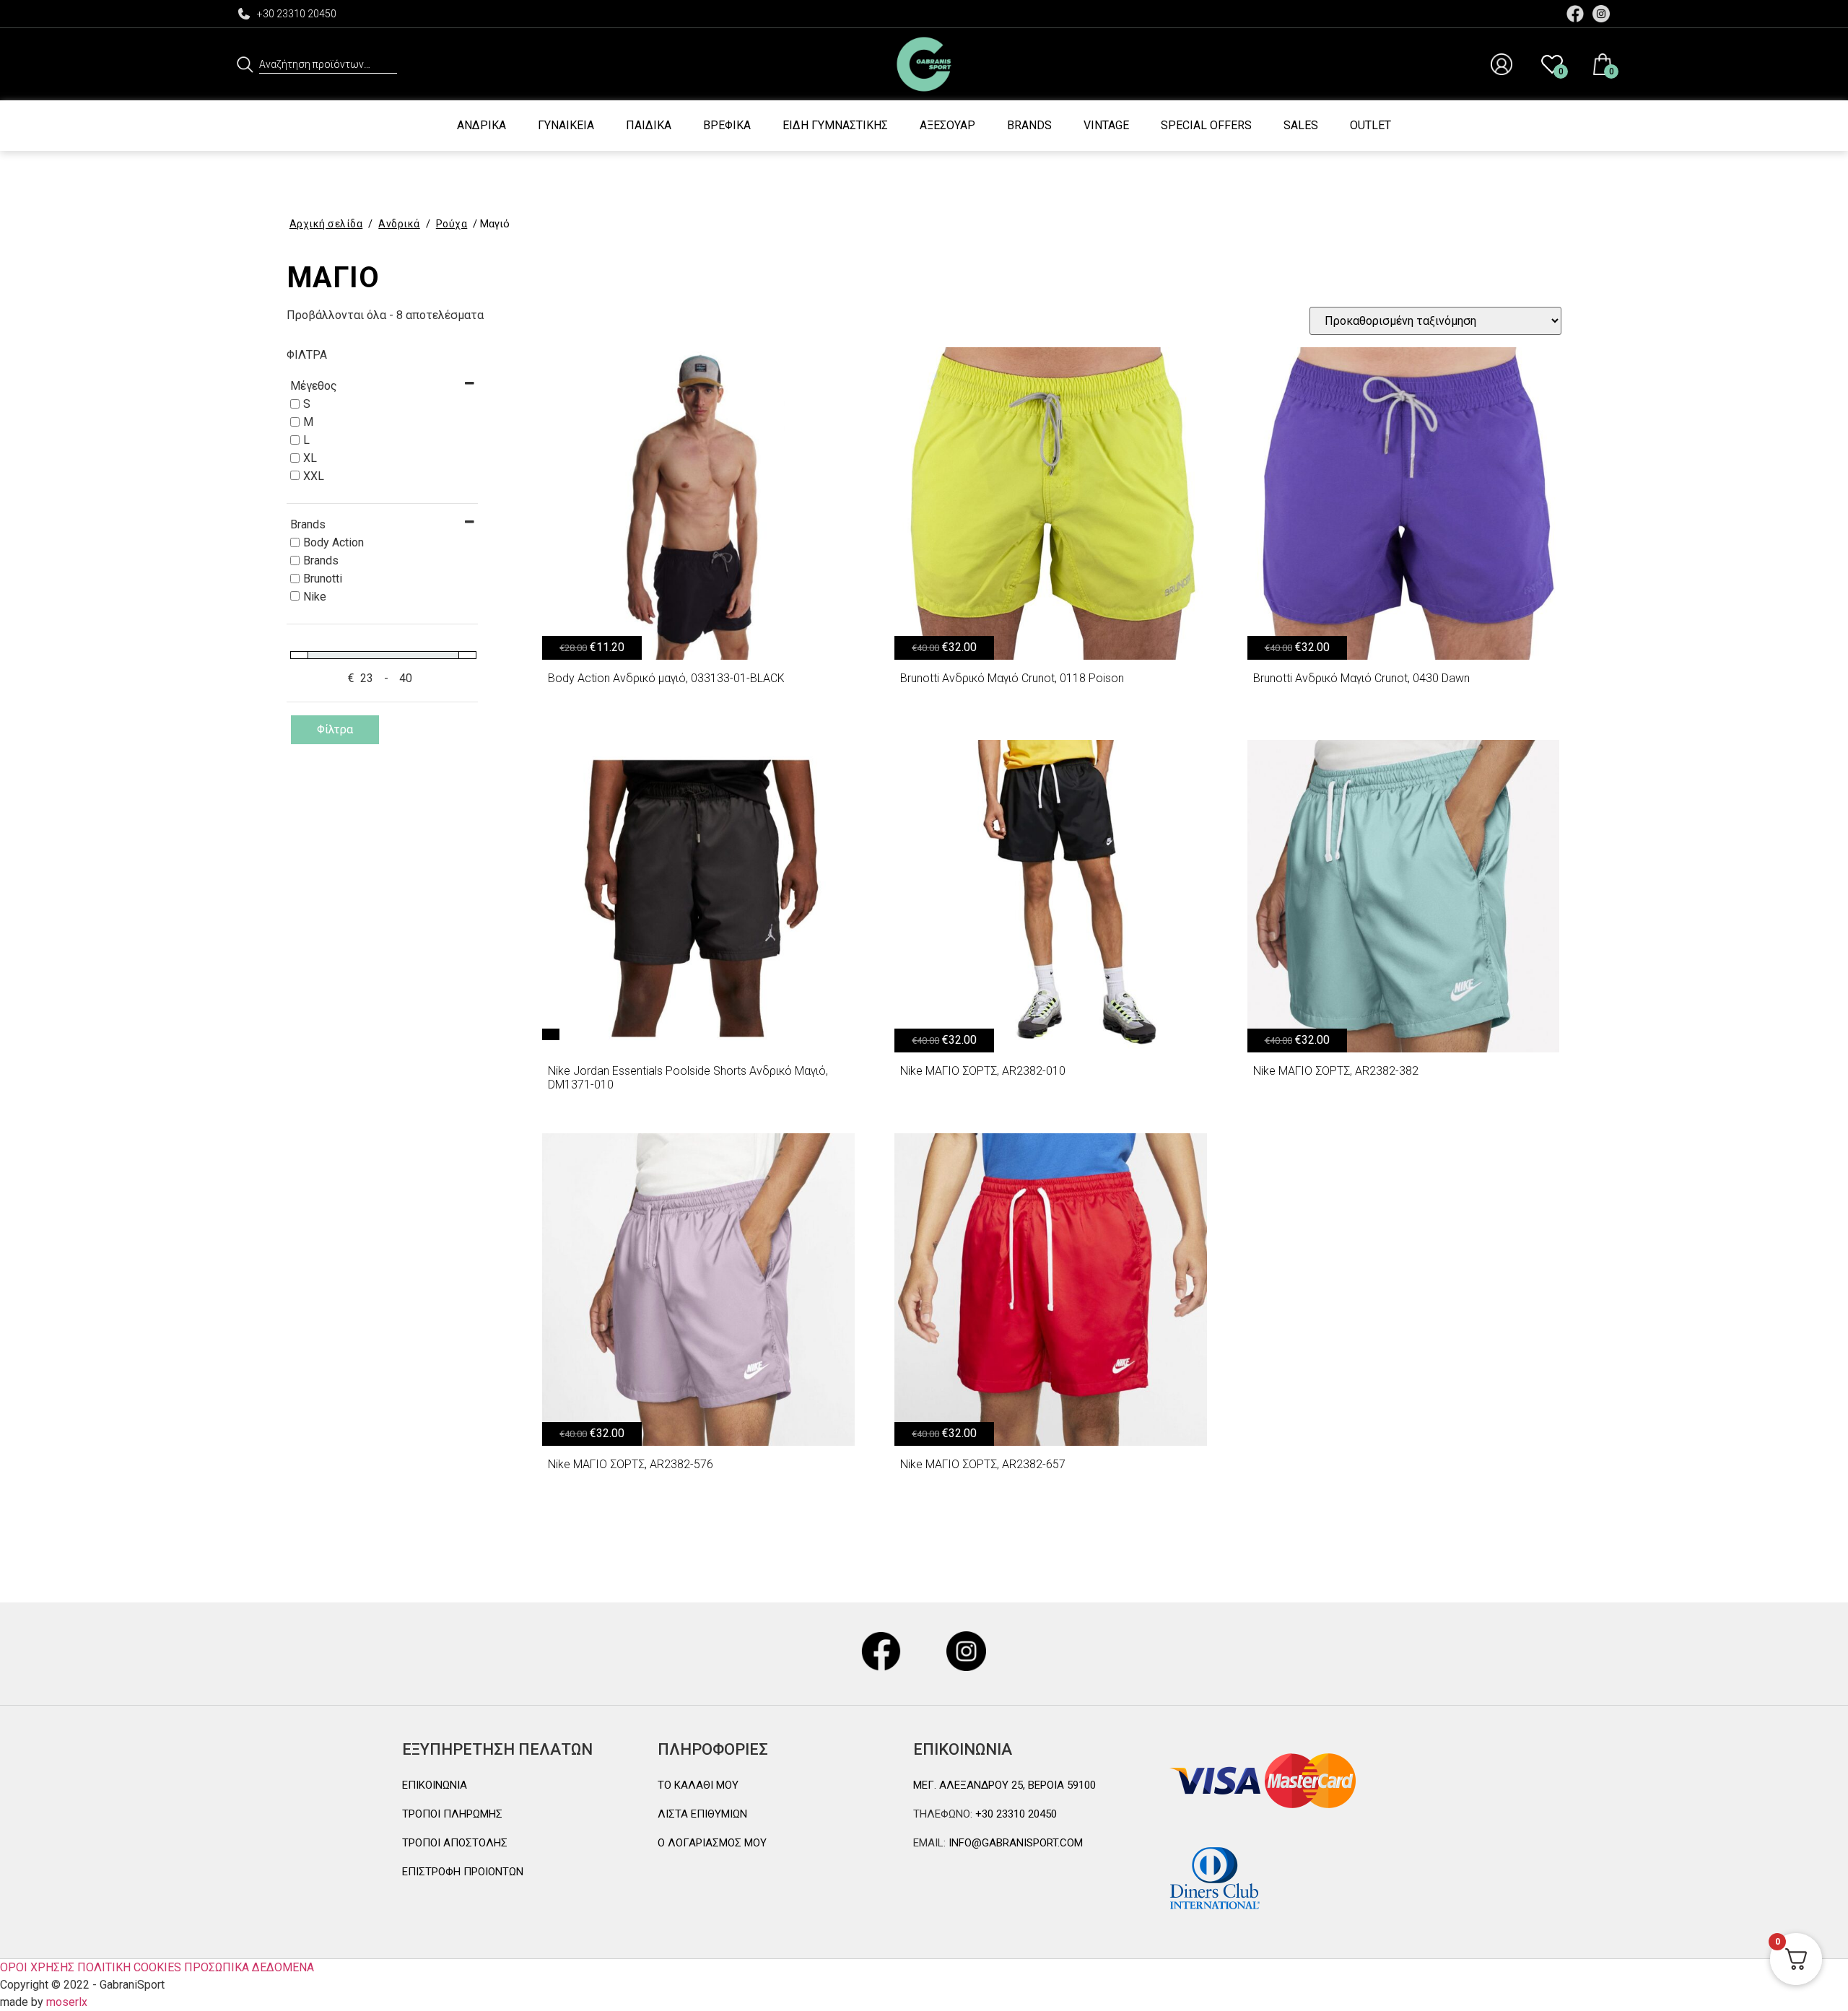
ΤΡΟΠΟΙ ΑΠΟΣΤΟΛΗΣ (455, 1843)
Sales (1301, 125)
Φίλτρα (335, 729)
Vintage (1106, 125)
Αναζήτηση (245, 64)
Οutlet (1370, 125)
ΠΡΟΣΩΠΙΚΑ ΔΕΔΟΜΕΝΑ (249, 1967)
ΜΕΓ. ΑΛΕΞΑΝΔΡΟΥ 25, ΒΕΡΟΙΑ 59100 (1004, 1785)
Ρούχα (452, 224)
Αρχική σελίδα (326, 224)
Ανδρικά (481, 125)
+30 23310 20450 (297, 14)
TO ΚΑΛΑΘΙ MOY (698, 1785)
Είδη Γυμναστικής (835, 125)
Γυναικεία (566, 125)
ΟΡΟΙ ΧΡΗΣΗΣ (37, 1967)
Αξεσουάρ (947, 125)
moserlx (67, 2002)
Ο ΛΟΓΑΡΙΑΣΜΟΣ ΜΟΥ (712, 1843)
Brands (1029, 125)
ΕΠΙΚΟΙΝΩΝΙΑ (435, 1785)
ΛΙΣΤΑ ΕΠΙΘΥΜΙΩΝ (702, 1814)
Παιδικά (649, 125)
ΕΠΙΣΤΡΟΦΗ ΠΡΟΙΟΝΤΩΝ (463, 1872)
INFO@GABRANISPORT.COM (1014, 1843)
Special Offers (1206, 125)
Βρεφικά (727, 125)
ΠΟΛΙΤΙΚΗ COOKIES (129, 1967)
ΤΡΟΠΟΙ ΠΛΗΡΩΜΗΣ (452, 1814)
